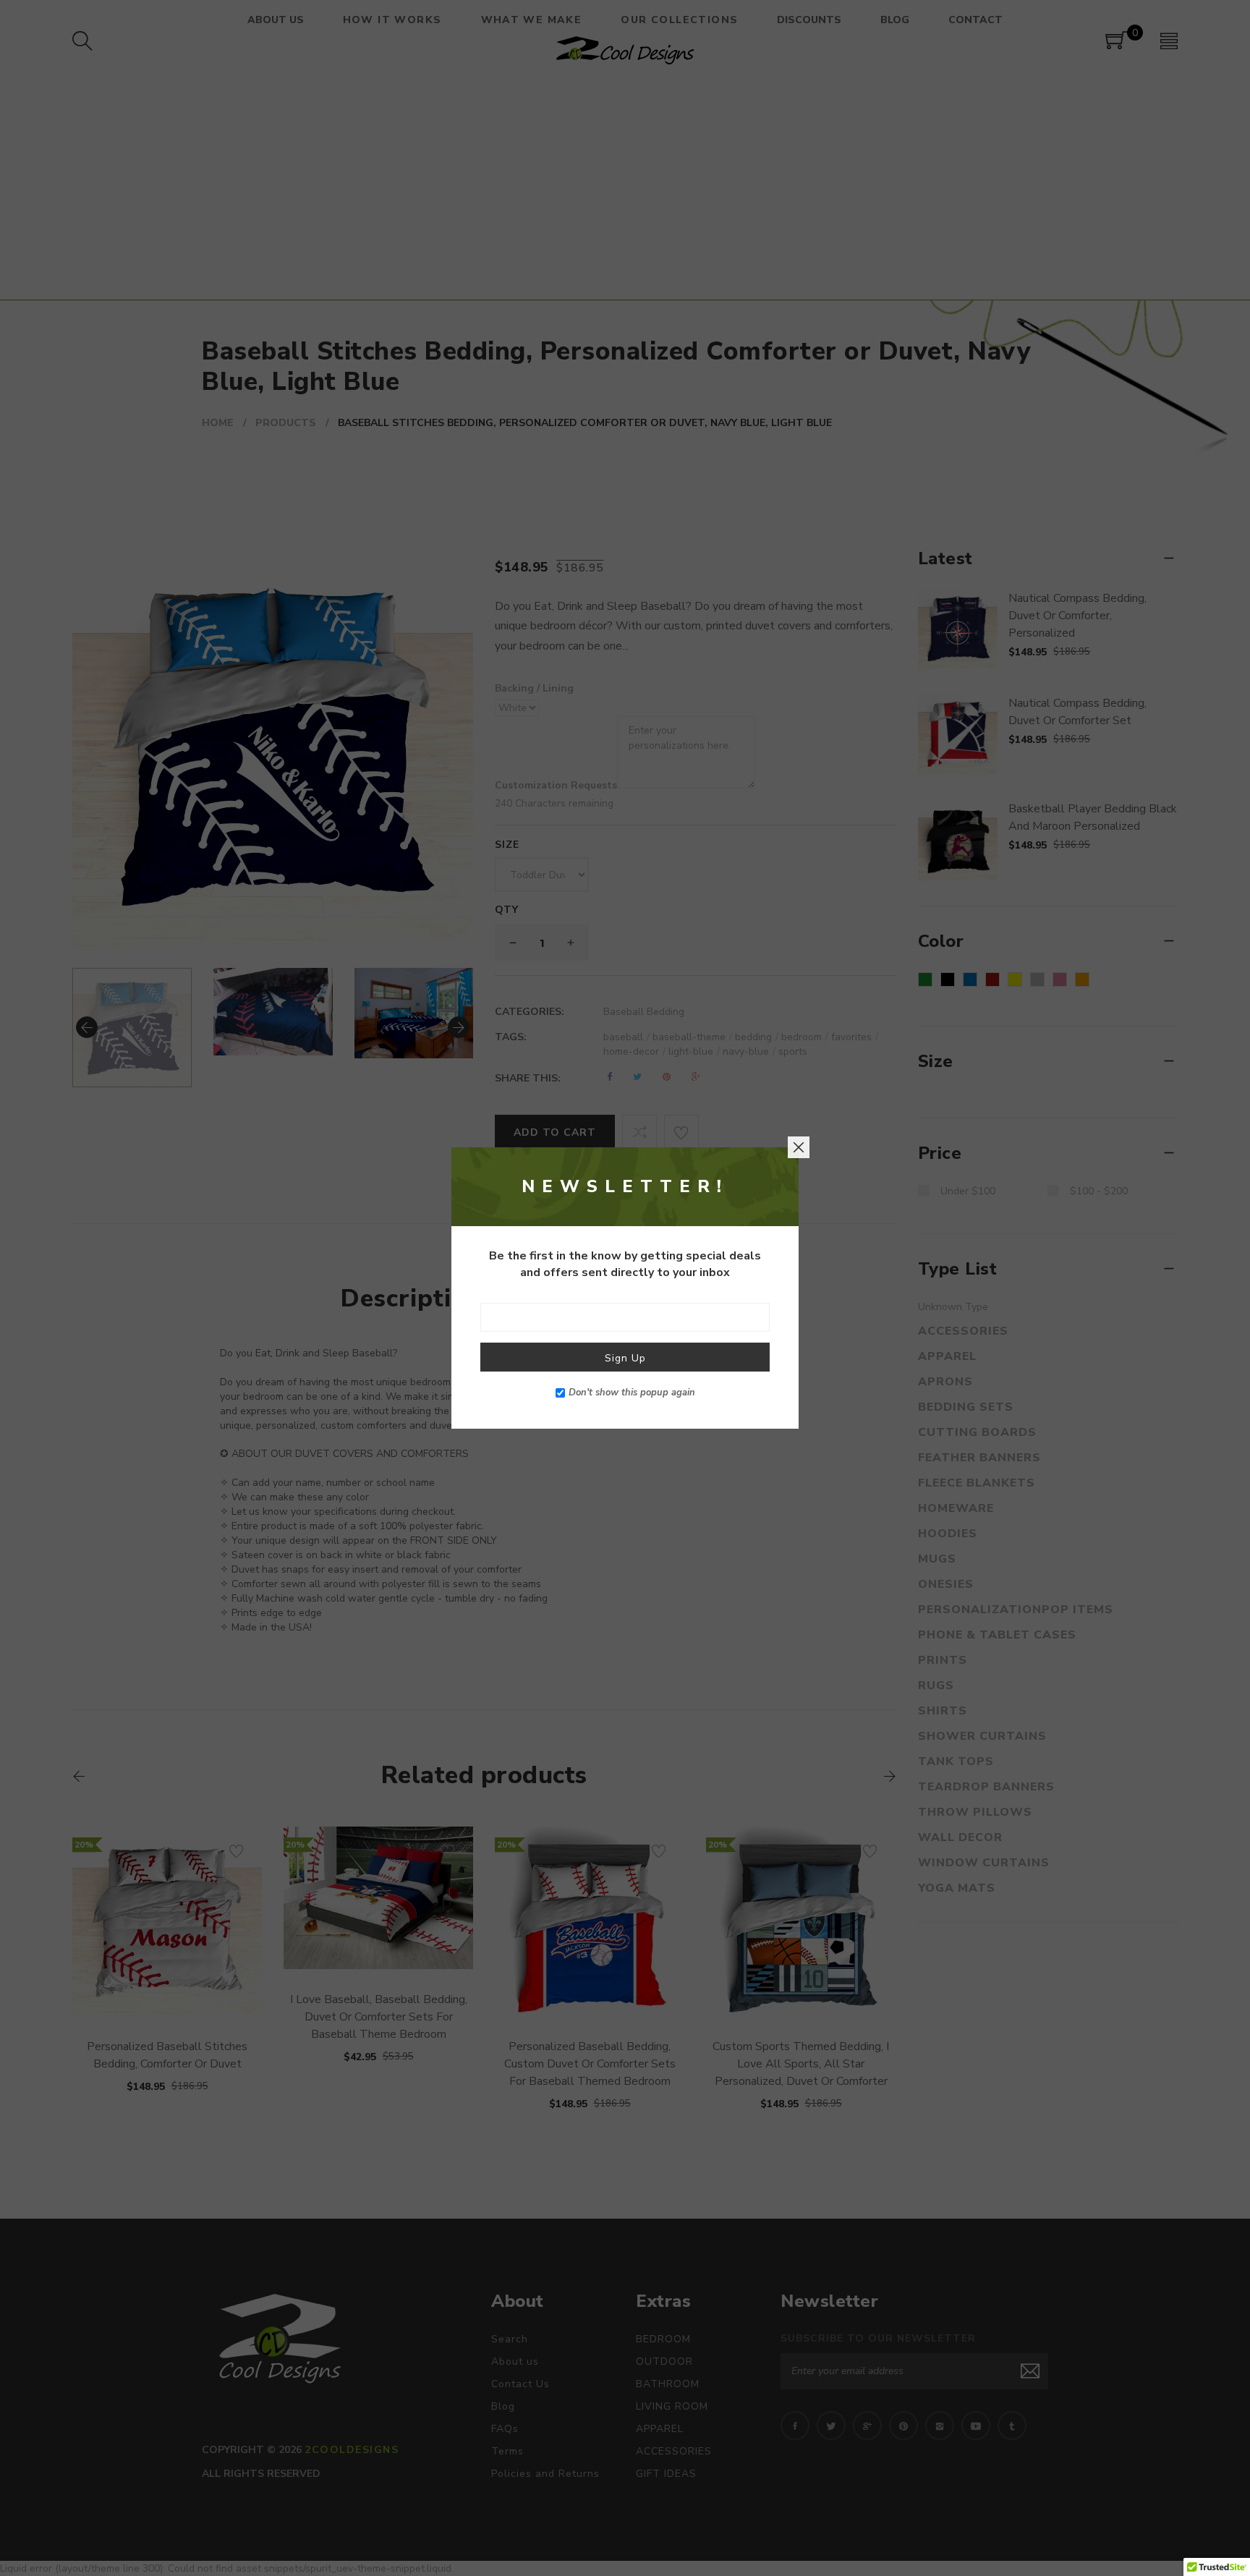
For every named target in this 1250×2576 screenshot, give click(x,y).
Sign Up (625, 1358)
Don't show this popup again (632, 1393)
